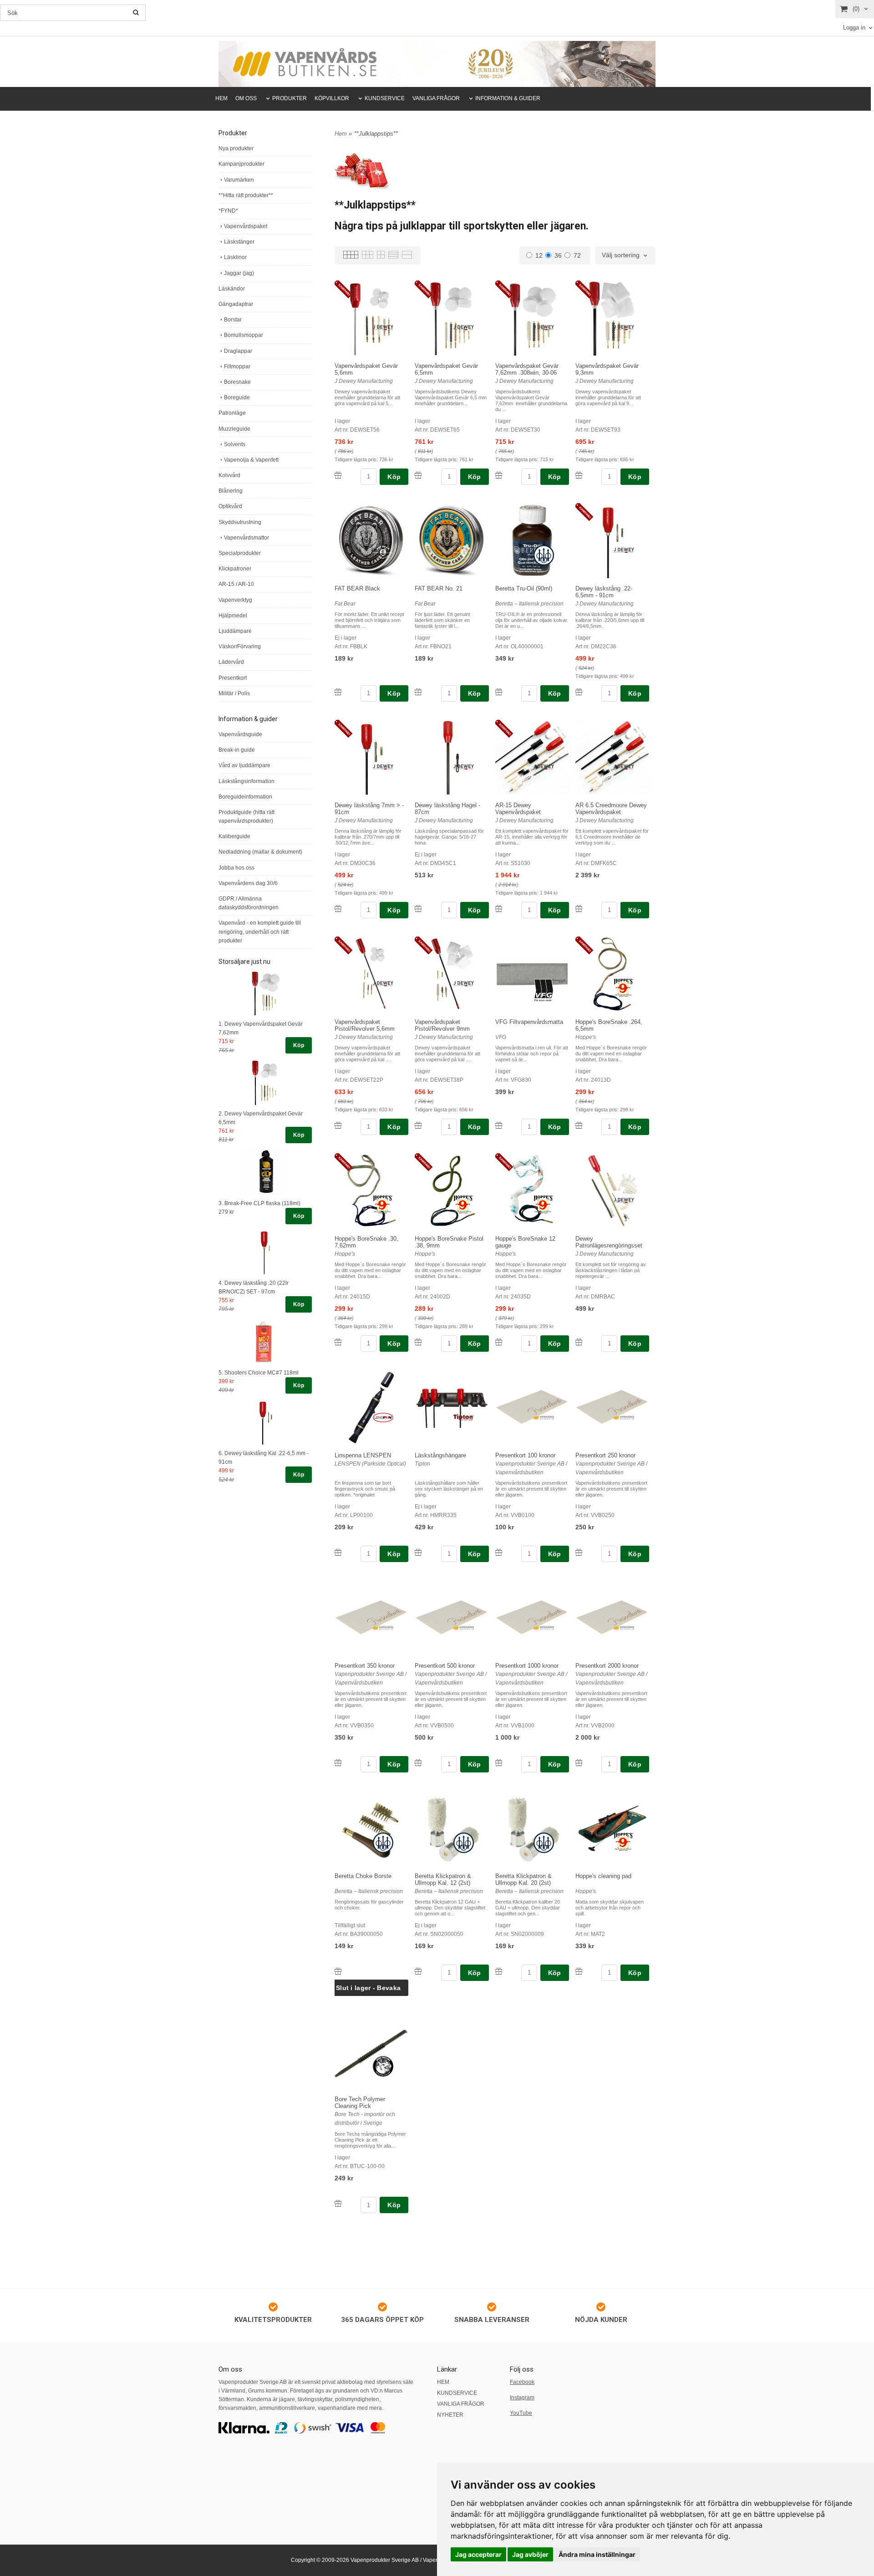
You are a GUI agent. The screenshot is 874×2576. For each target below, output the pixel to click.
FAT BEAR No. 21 (439, 588)
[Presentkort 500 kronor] (464, 1627)
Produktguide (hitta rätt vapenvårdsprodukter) (246, 817)
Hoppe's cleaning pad (603, 1876)
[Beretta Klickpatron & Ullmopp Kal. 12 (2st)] (464, 1842)
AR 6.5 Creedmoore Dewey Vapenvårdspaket (611, 809)
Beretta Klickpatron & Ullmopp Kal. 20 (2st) (523, 1879)
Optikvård (230, 506)
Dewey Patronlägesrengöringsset (609, 1242)
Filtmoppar (237, 367)
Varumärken (239, 180)
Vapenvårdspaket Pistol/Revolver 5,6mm (365, 1025)
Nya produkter (236, 148)
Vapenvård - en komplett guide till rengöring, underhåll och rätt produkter (260, 932)
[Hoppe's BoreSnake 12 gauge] (506, 1163)
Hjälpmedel (233, 616)
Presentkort (233, 678)
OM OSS (246, 98)
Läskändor (232, 289)
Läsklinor (235, 257)
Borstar (233, 320)
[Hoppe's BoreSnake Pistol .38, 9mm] (425, 1163)
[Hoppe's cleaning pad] (624, 1841)
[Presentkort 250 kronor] (624, 1417)
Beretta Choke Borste (363, 1876)
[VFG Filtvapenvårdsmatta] (544, 989)
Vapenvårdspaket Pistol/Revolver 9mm (442, 1025)
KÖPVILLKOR (332, 98)
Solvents (235, 444)
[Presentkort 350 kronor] (383, 1627)
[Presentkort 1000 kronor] (544, 1627)
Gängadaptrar (236, 304)
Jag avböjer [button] (530, 2554)
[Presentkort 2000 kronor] (624, 1627)
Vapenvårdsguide (240, 734)
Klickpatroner (235, 569)
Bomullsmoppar (244, 335)
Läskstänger (239, 242)
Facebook (522, 2382)
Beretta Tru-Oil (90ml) (524, 588)
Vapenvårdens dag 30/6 (248, 883)
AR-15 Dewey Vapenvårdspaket (518, 809)
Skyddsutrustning (240, 522)
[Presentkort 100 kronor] (544, 1417)
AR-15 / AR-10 (236, 584)
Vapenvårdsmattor (246, 538)
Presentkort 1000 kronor (527, 1666)
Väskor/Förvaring (240, 647)
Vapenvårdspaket (246, 226)
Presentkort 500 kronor (445, 1666)
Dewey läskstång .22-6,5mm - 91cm (604, 592)
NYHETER (450, 2415)
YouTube (521, 2413)
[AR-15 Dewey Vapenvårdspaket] (506, 729)
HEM (221, 98)
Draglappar (238, 351)
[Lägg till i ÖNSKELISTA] (338, 475)
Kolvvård (229, 475)
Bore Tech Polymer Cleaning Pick (360, 2103)
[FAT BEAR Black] (383, 551)
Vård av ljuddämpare (244, 765)
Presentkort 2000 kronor (607, 1666)
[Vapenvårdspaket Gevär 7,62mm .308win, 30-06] (506, 290)
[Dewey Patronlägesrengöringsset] (624, 1200)
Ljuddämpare (235, 631)
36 (558, 255)
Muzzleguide (234, 429)
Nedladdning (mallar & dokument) (260, 852)
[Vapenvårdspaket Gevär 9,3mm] (586, 290)
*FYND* (228, 211)
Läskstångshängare (440, 1455)
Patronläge (232, 413)
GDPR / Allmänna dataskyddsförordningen (249, 903)
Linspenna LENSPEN (363, 1455)
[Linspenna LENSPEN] (383, 1417)
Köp (299, 1045)
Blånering (231, 491)
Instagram (522, 2398)
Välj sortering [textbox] (621, 255)
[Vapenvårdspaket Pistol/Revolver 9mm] (425, 946)
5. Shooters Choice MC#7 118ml (259, 1373)
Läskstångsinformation (246, 781)
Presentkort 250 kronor (605, 1455)
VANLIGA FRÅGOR (436, 98)
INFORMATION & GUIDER (508, 98)
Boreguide (237, 397)
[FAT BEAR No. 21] (464, 551)
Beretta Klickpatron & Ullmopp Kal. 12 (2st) (443, 1879)
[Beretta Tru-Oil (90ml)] (544, 555)
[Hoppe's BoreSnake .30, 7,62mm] (345, 1163)
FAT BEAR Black (357, 588)
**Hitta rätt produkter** (246, 195)
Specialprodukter (240, 553)
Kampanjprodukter (241, 164)
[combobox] (625, 255)
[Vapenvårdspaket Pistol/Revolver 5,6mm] (345, 946)
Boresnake (237, 382)
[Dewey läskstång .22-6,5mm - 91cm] (586, 513)
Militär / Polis (234, 693)
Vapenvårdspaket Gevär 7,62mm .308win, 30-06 (527, 369)
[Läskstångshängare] (464, 1417)
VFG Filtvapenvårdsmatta (529, 1022)
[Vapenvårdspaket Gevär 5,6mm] (345, 290)
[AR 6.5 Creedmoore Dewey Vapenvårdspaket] (624, 767)
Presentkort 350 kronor (365, 1666)
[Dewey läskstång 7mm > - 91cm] (345, 729)
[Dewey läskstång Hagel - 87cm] (464, 767)
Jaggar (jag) (239, 273)
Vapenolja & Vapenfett (251, 460)
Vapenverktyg (235, 600)
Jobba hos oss (236, 868)
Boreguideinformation (245, 797)
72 (577, 255)
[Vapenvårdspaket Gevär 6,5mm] (425, 290)
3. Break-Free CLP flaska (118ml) (259, 1203)
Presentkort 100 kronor (525, 1455)
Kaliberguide (234, 836)
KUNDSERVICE (385, 98)
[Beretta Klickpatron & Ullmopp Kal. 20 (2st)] (544, 1842)
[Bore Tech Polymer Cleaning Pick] (383, 2066)
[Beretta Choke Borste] (383, 1842)
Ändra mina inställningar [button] (597, 2554)
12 (539, 255)
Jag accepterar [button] (478, 2554)
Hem (341, 134)
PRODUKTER (290, 98)
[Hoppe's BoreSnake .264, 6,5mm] (586, 946)
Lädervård (231, 662)
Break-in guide (237, 750)
